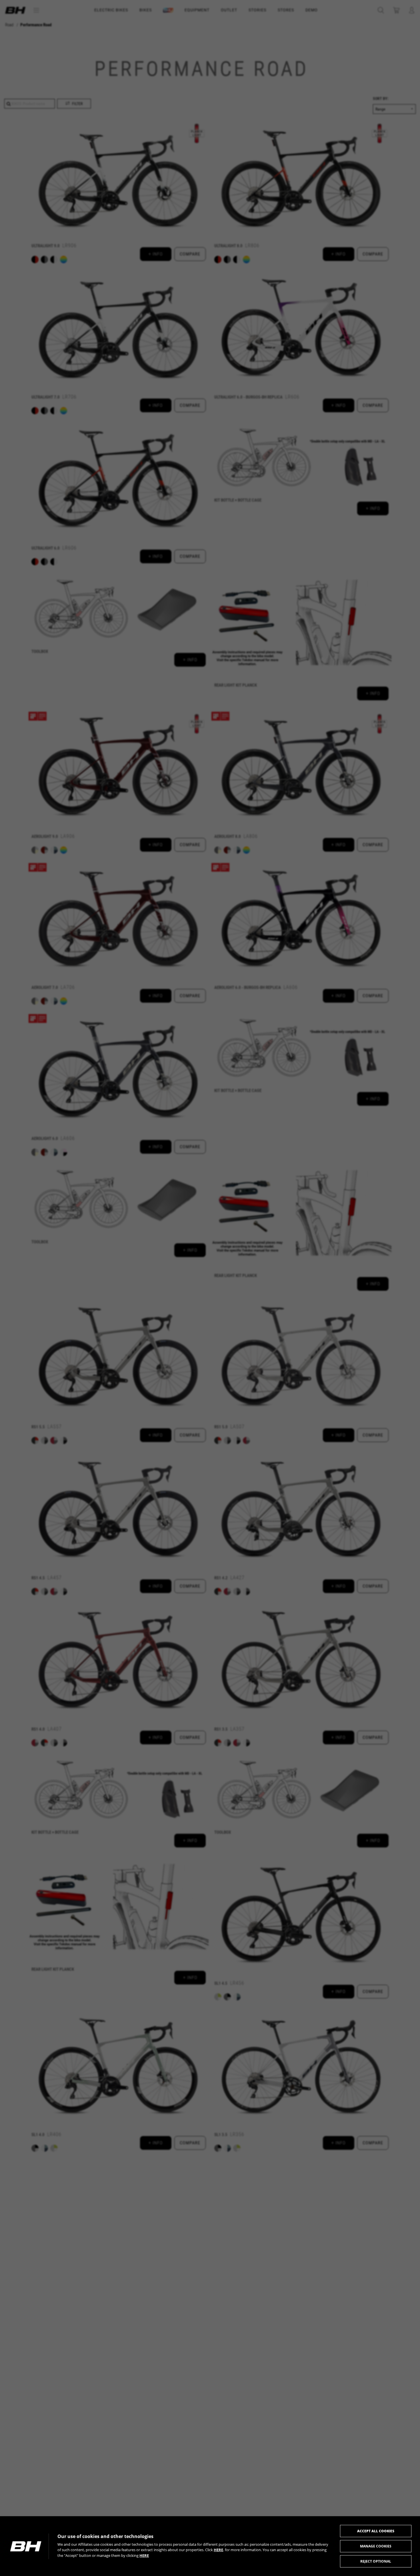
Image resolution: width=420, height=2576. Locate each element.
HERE (218, 2550)
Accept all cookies (376, 2531)
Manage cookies (376, 2546)
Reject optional (376, 2561)
